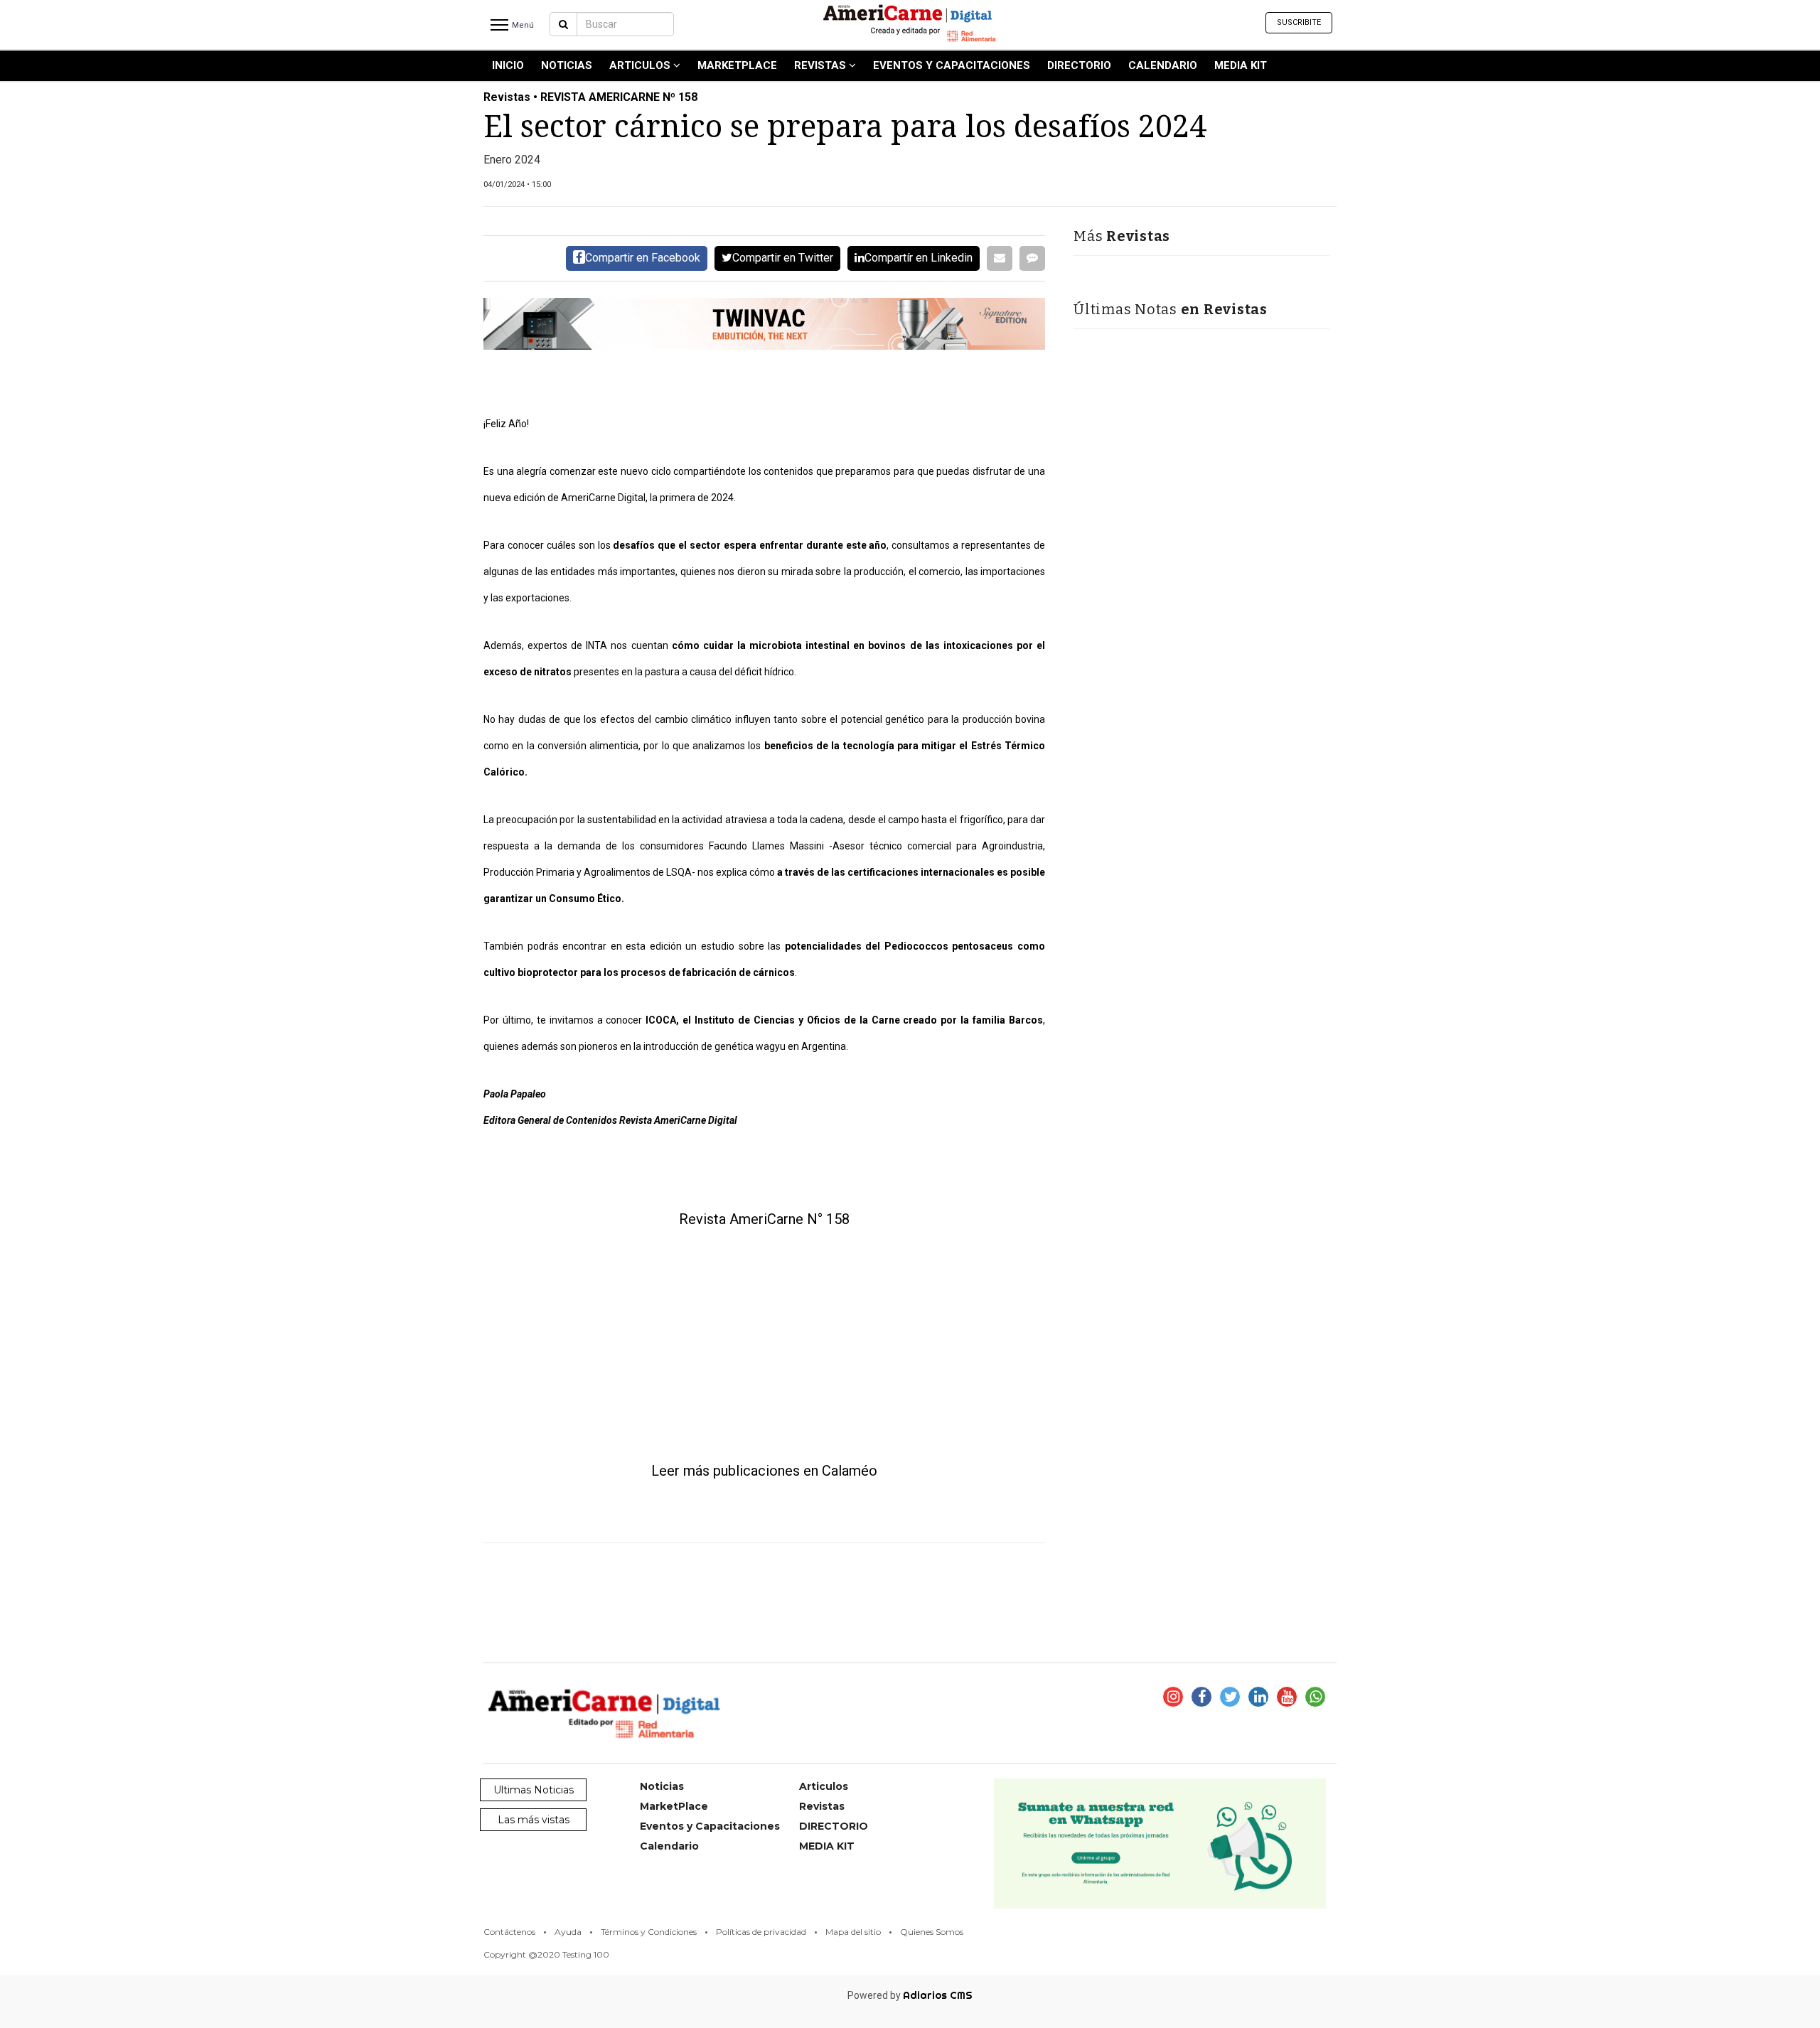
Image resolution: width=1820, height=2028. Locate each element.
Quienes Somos (932, 1932)
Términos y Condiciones (649, 1932)
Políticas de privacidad (761, 1932)
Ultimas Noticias (534, 1790)
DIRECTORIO (1079, 65)
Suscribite (1299, 22)
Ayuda (568, 1932)
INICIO (508, 65)
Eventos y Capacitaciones (952, 65)
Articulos (641, 65)
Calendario (1163, 65)
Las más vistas (534, 1820)
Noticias (567, 65)
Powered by (910, 1995)
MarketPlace (737, 65)
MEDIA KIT (1241, 65)
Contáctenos (509, 1932)
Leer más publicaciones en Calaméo (764, 1471)
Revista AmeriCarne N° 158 (764, 1219)
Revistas (821, 65)
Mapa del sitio (853, 1932)
